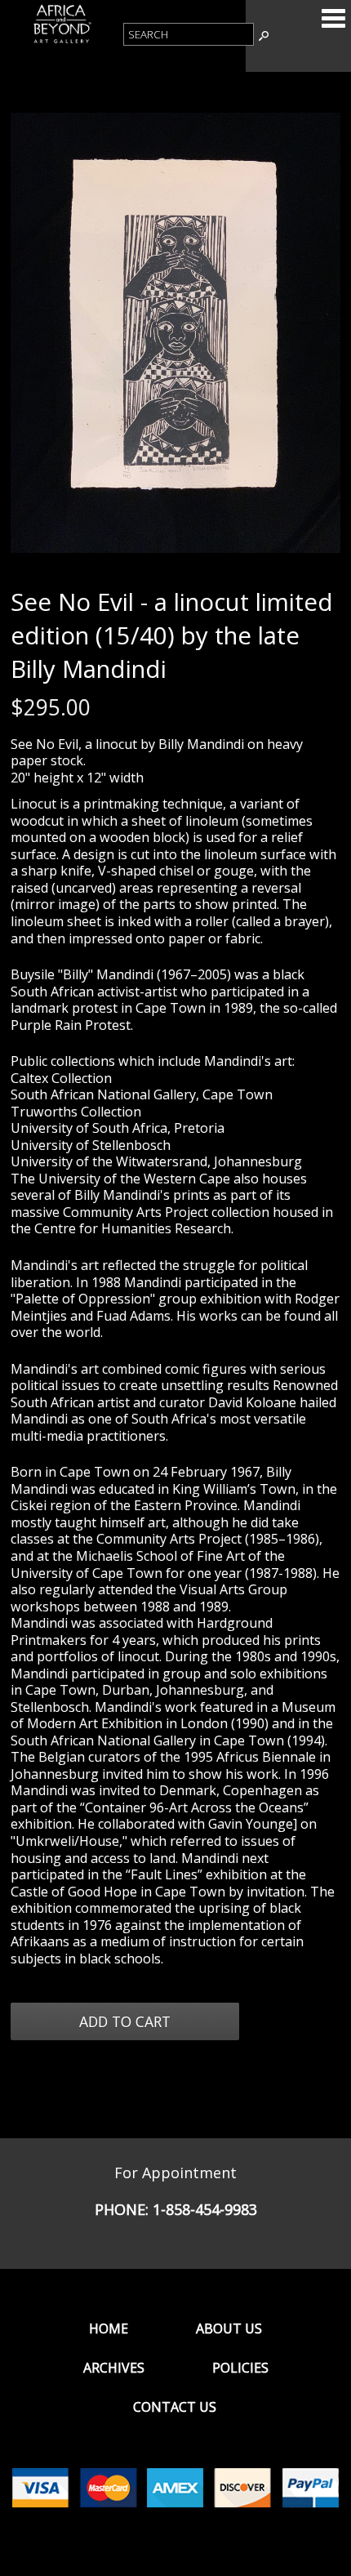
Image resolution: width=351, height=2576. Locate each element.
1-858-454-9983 (205, 2209)
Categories (333, 18)
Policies (240, 2368)
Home (109, 2329)
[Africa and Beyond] (62, 42)
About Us (229, 2329)
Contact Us (175, 2407)
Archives (114, 2368)
